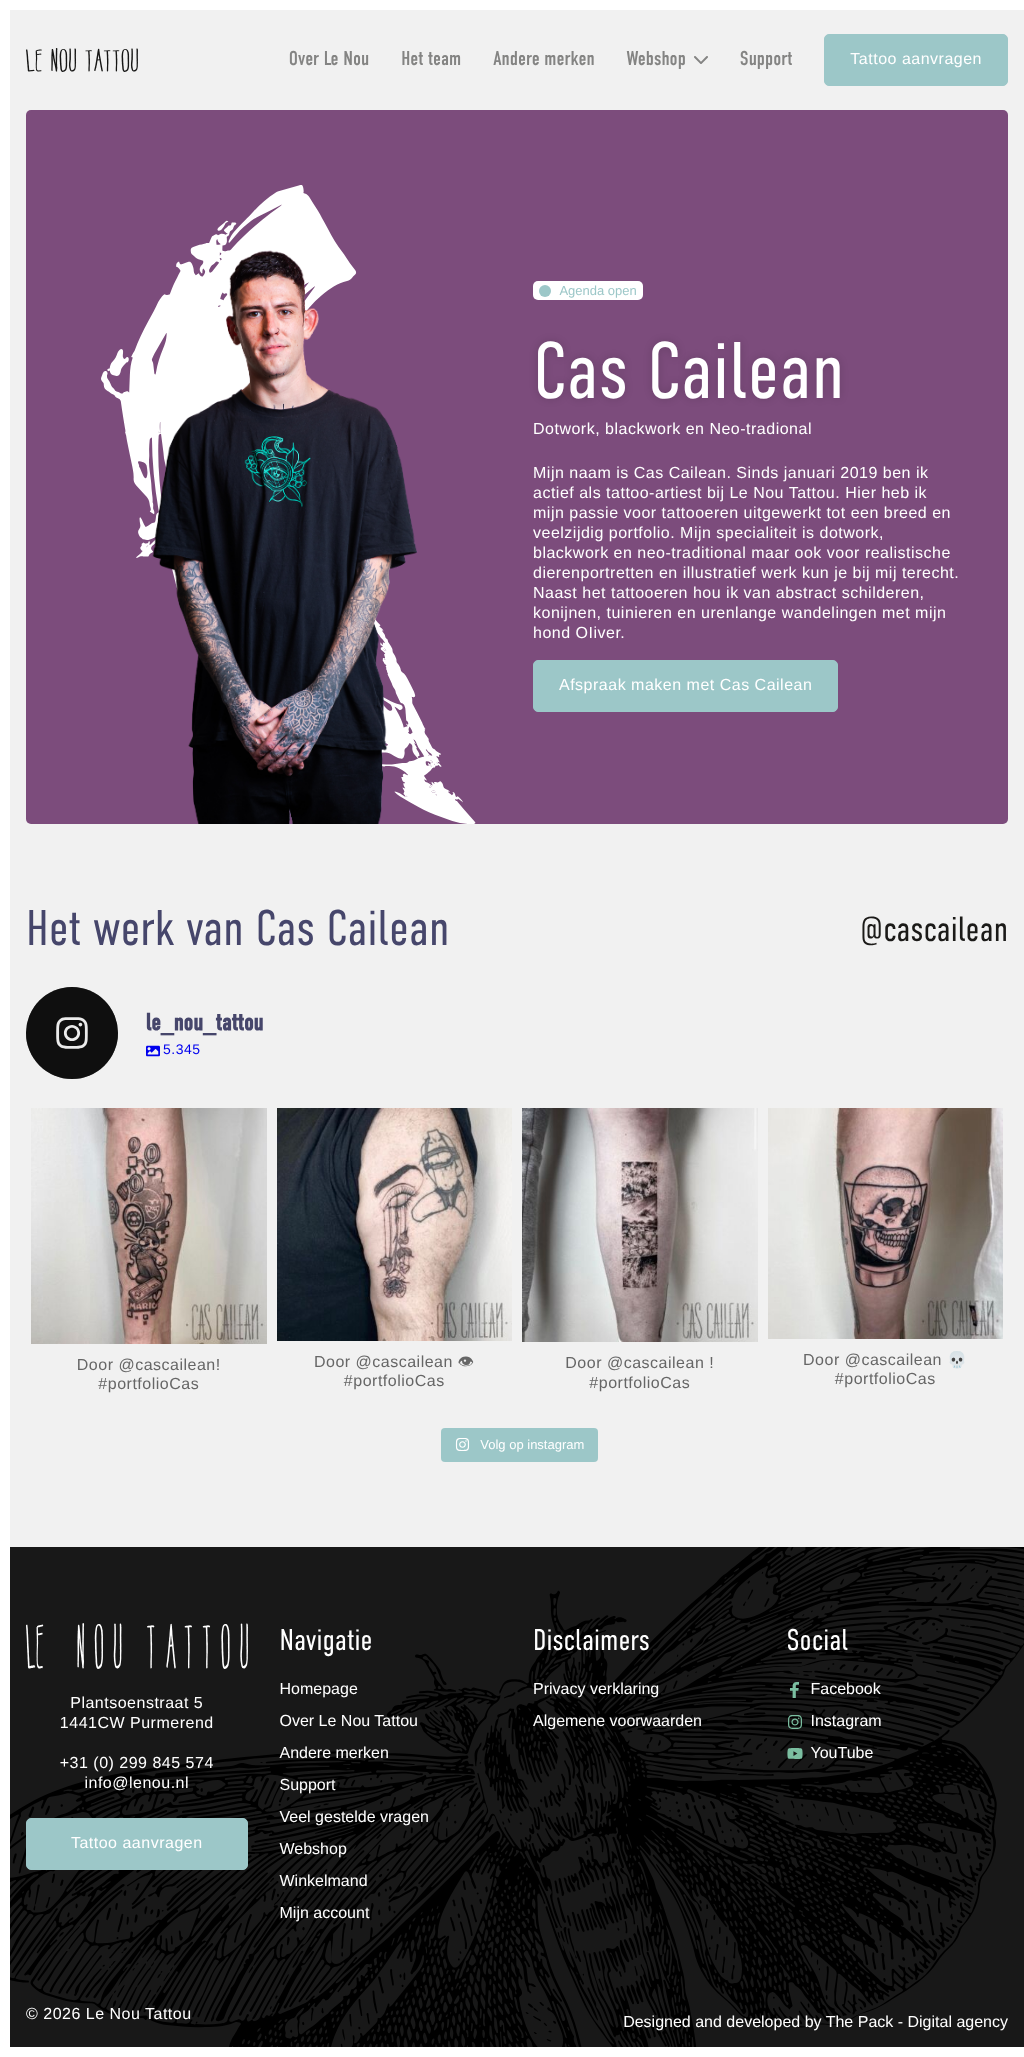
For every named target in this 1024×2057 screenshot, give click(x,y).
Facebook (846, 1689)
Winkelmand (679, 117)
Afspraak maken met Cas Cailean (685, 685)
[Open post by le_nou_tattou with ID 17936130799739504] (149, 1226)
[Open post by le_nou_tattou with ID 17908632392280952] (395, 1224)
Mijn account (680, 93)
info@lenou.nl (136, 1783)
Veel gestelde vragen (354, 1817)
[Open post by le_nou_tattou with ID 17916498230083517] (640, 1225)
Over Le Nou (329, 59)
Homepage (319, 1689)
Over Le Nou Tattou (349, 1721)
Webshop (656, 60)
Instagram (846, 1721)
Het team (431, 59)
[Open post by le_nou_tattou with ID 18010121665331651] (886, 1223)
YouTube (842, 1753)
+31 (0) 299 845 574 (137, 1763)
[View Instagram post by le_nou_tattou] (247, 1319)
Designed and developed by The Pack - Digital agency (815, 2023)
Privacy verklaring (596, 1689)
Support (766, 59)
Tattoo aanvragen (916, 59)
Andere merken (543, 59)
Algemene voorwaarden (617, 1721)
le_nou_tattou (146, 1127)
